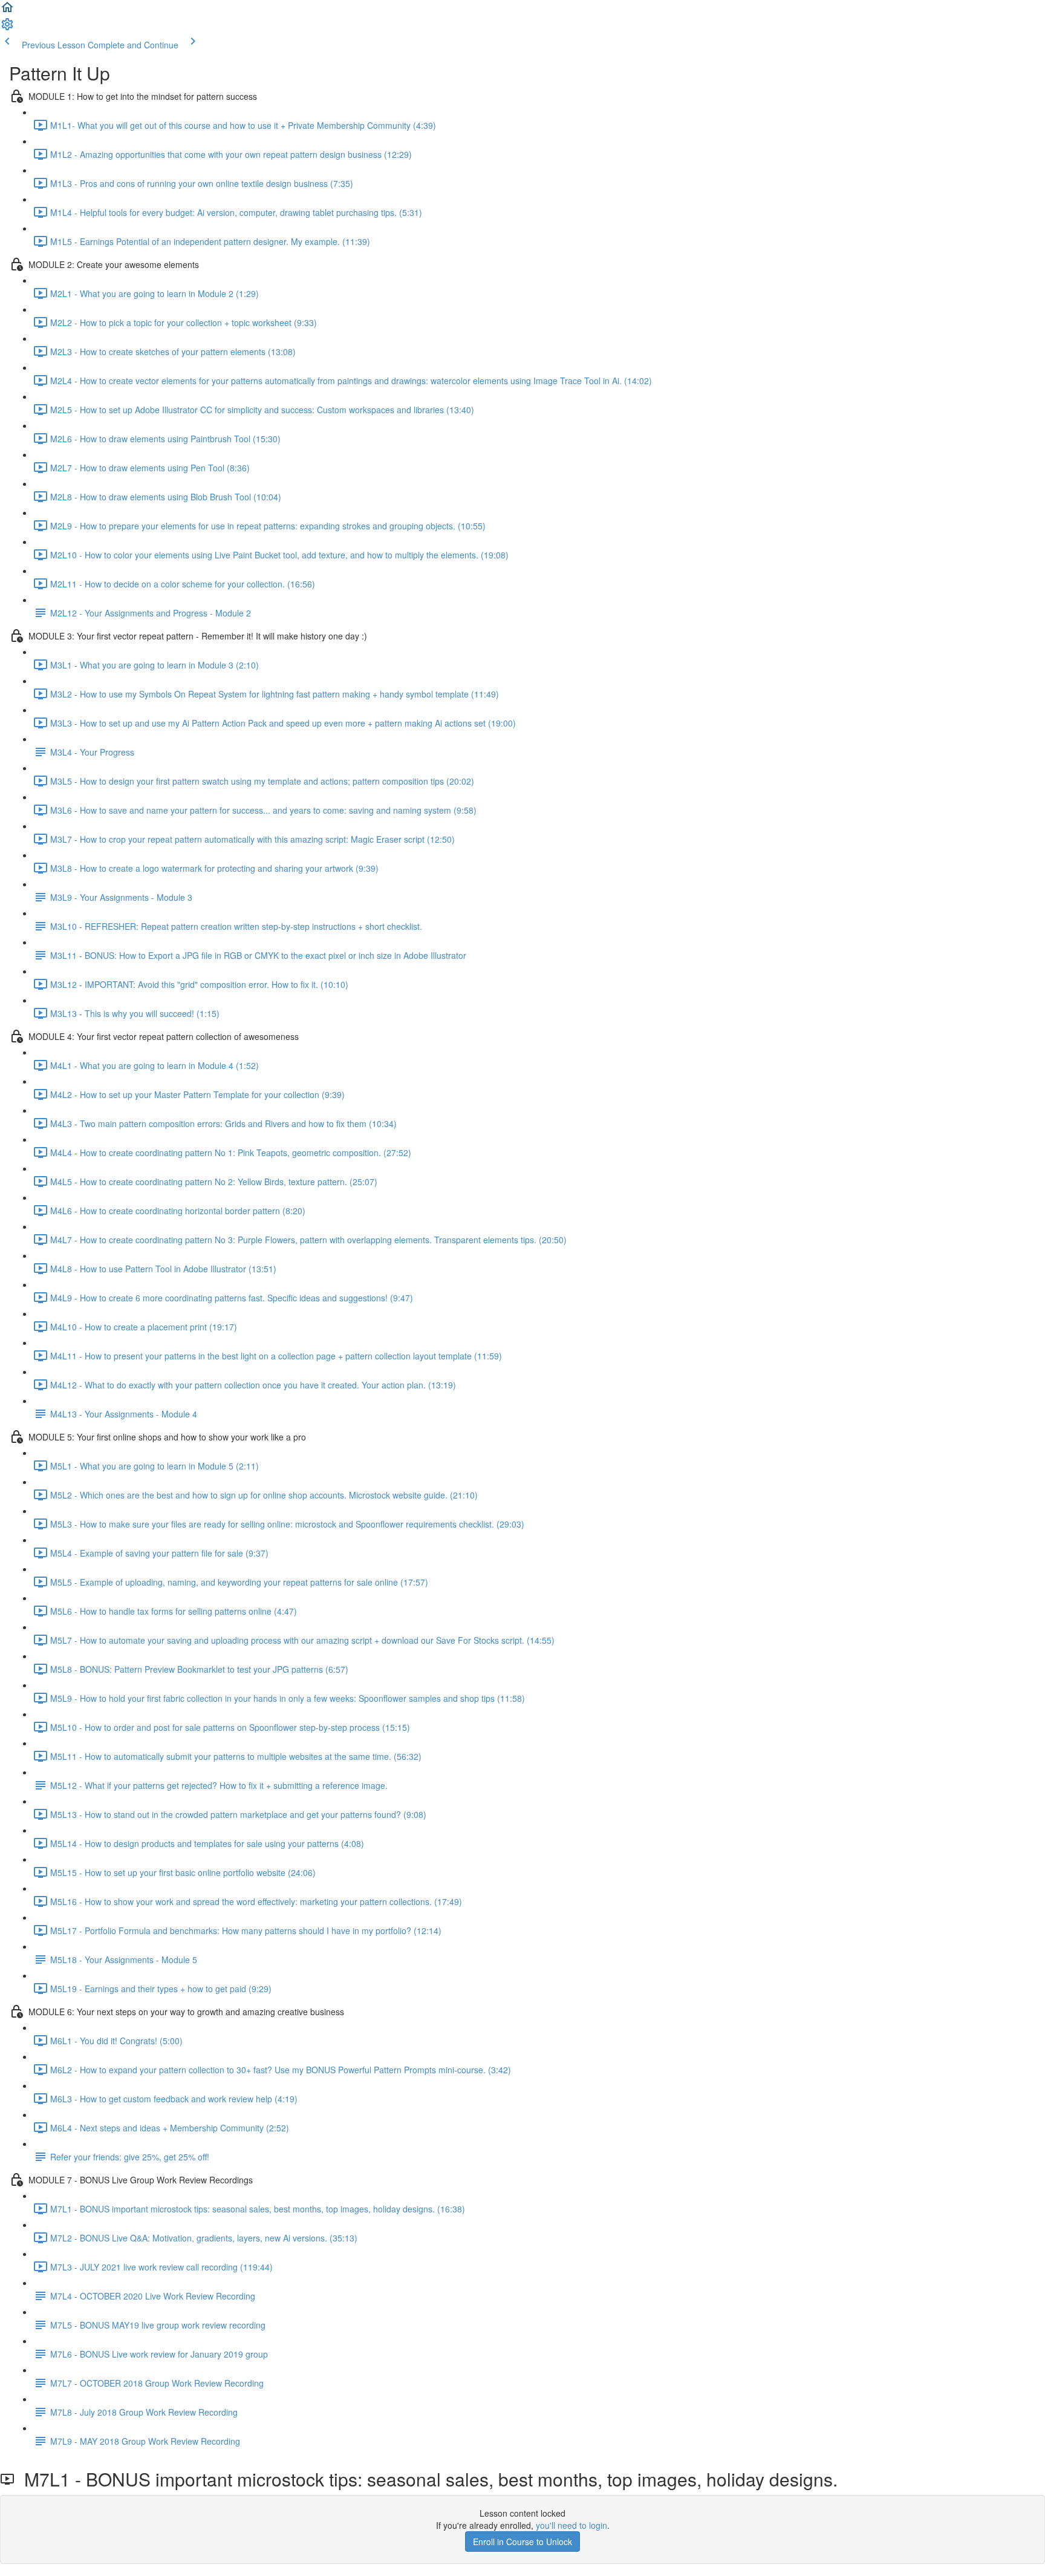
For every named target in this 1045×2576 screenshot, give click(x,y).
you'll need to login (571, 2525)
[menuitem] (7, 28)
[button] (7, 11)
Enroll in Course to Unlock (522, 2542)
